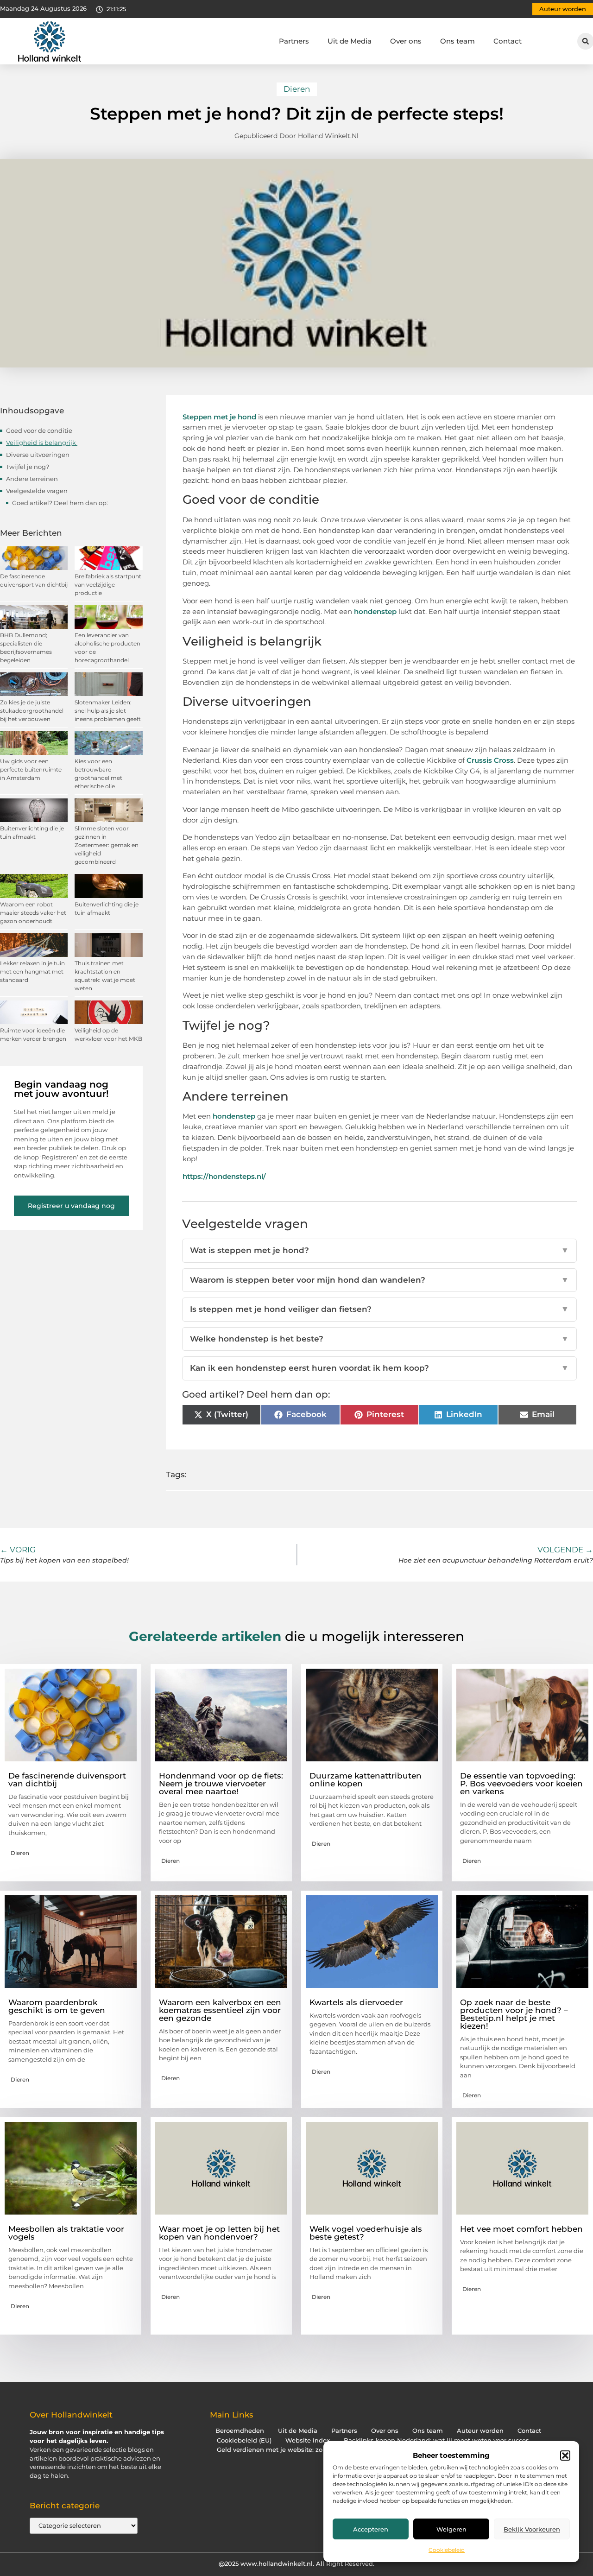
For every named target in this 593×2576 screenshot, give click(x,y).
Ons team (457, 41)
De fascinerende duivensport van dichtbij (67, 1780)
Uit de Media (350, 41)
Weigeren (451, 2529)
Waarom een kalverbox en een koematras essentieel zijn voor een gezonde (220, 2010)
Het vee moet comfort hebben (521, 2229)
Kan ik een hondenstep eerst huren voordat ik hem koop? (380, 1368)
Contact (508, 41)
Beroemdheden (240, 2431)
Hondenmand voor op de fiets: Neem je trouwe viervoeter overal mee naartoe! (221, 1784)
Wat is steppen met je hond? (380, 1250)
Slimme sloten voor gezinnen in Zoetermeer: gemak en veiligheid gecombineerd (107, 845)
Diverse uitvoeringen (38, 455)
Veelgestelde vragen (37, 491)
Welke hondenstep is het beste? (380, 1339)
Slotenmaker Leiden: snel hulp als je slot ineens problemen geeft (108, 711)
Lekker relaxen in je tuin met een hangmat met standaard (32, 972)
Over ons (406, 41)
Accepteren (371, 2529)
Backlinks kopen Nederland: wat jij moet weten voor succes (436, 2440)
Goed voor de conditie (40, 430)
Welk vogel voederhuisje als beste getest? (366, 2233)
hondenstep (375, 611)
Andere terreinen (33, 479)
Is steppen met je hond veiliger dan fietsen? (380, 1309)
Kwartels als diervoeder (356, 2002)
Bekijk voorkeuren (532, 2529)
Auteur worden (480, 2431)
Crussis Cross (490, 760)
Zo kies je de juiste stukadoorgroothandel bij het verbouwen (32, 711)
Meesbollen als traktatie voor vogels (66, 2233)
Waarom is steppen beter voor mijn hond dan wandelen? (380, 1280)
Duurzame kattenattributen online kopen (366, 1780)
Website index (308, 2440)
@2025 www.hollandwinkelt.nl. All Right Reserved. (296, 2563)
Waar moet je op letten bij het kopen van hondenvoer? (219, 2233)
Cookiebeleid (447, 2550)
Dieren (297, 89)
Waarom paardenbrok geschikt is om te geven (57, 2006)
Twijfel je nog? (28, 467)
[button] (565, 2456)
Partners (294, 41)
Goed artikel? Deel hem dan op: (60, 503)
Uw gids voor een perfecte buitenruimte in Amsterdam (31, 769)
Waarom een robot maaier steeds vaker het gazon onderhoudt (33, 913)
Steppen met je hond (219, 417)
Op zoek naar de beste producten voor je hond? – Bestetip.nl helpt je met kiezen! (514, 2014)
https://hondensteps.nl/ (224, 1176)
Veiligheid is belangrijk (42, 443)
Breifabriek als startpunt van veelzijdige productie (108, 585)
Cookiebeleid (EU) (244, 2440)
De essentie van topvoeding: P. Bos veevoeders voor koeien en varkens (521, 1784)
